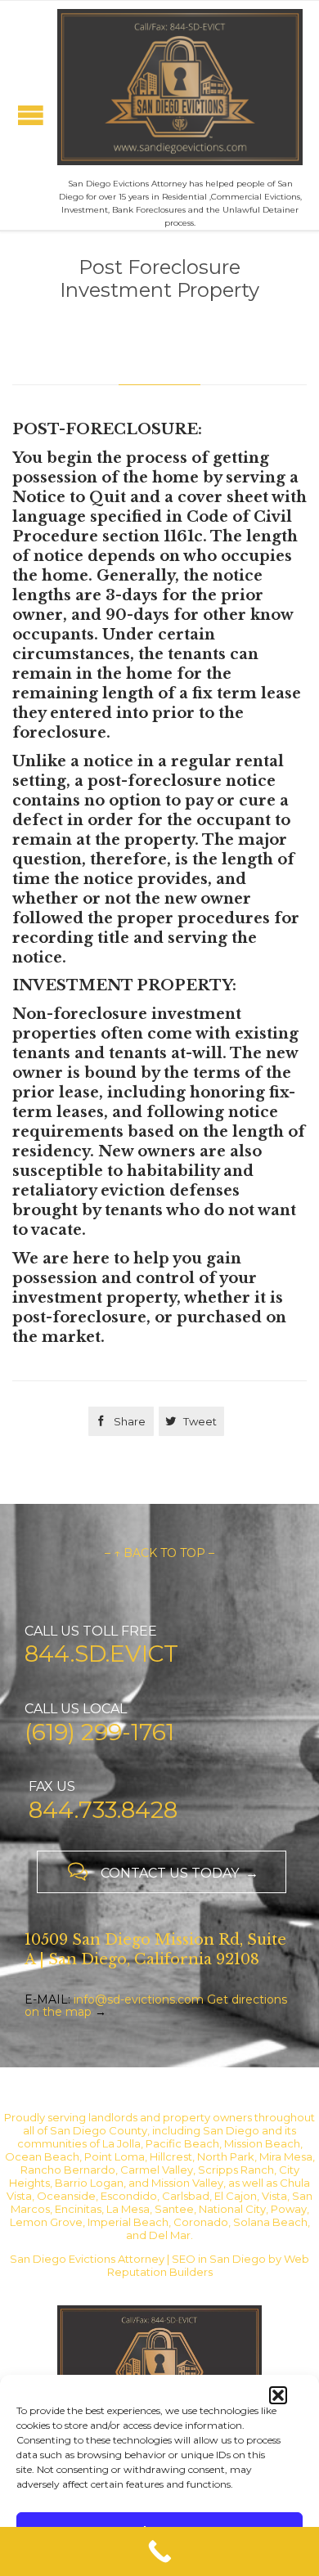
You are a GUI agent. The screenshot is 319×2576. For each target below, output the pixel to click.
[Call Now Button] (159, 2551)
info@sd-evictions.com (139, 1999)
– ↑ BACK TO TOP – (159, 1553)
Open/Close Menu (31, 115)
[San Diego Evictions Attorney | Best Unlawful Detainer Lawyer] (180, 87)
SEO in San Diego (219, 2259)
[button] (278, 2395)
